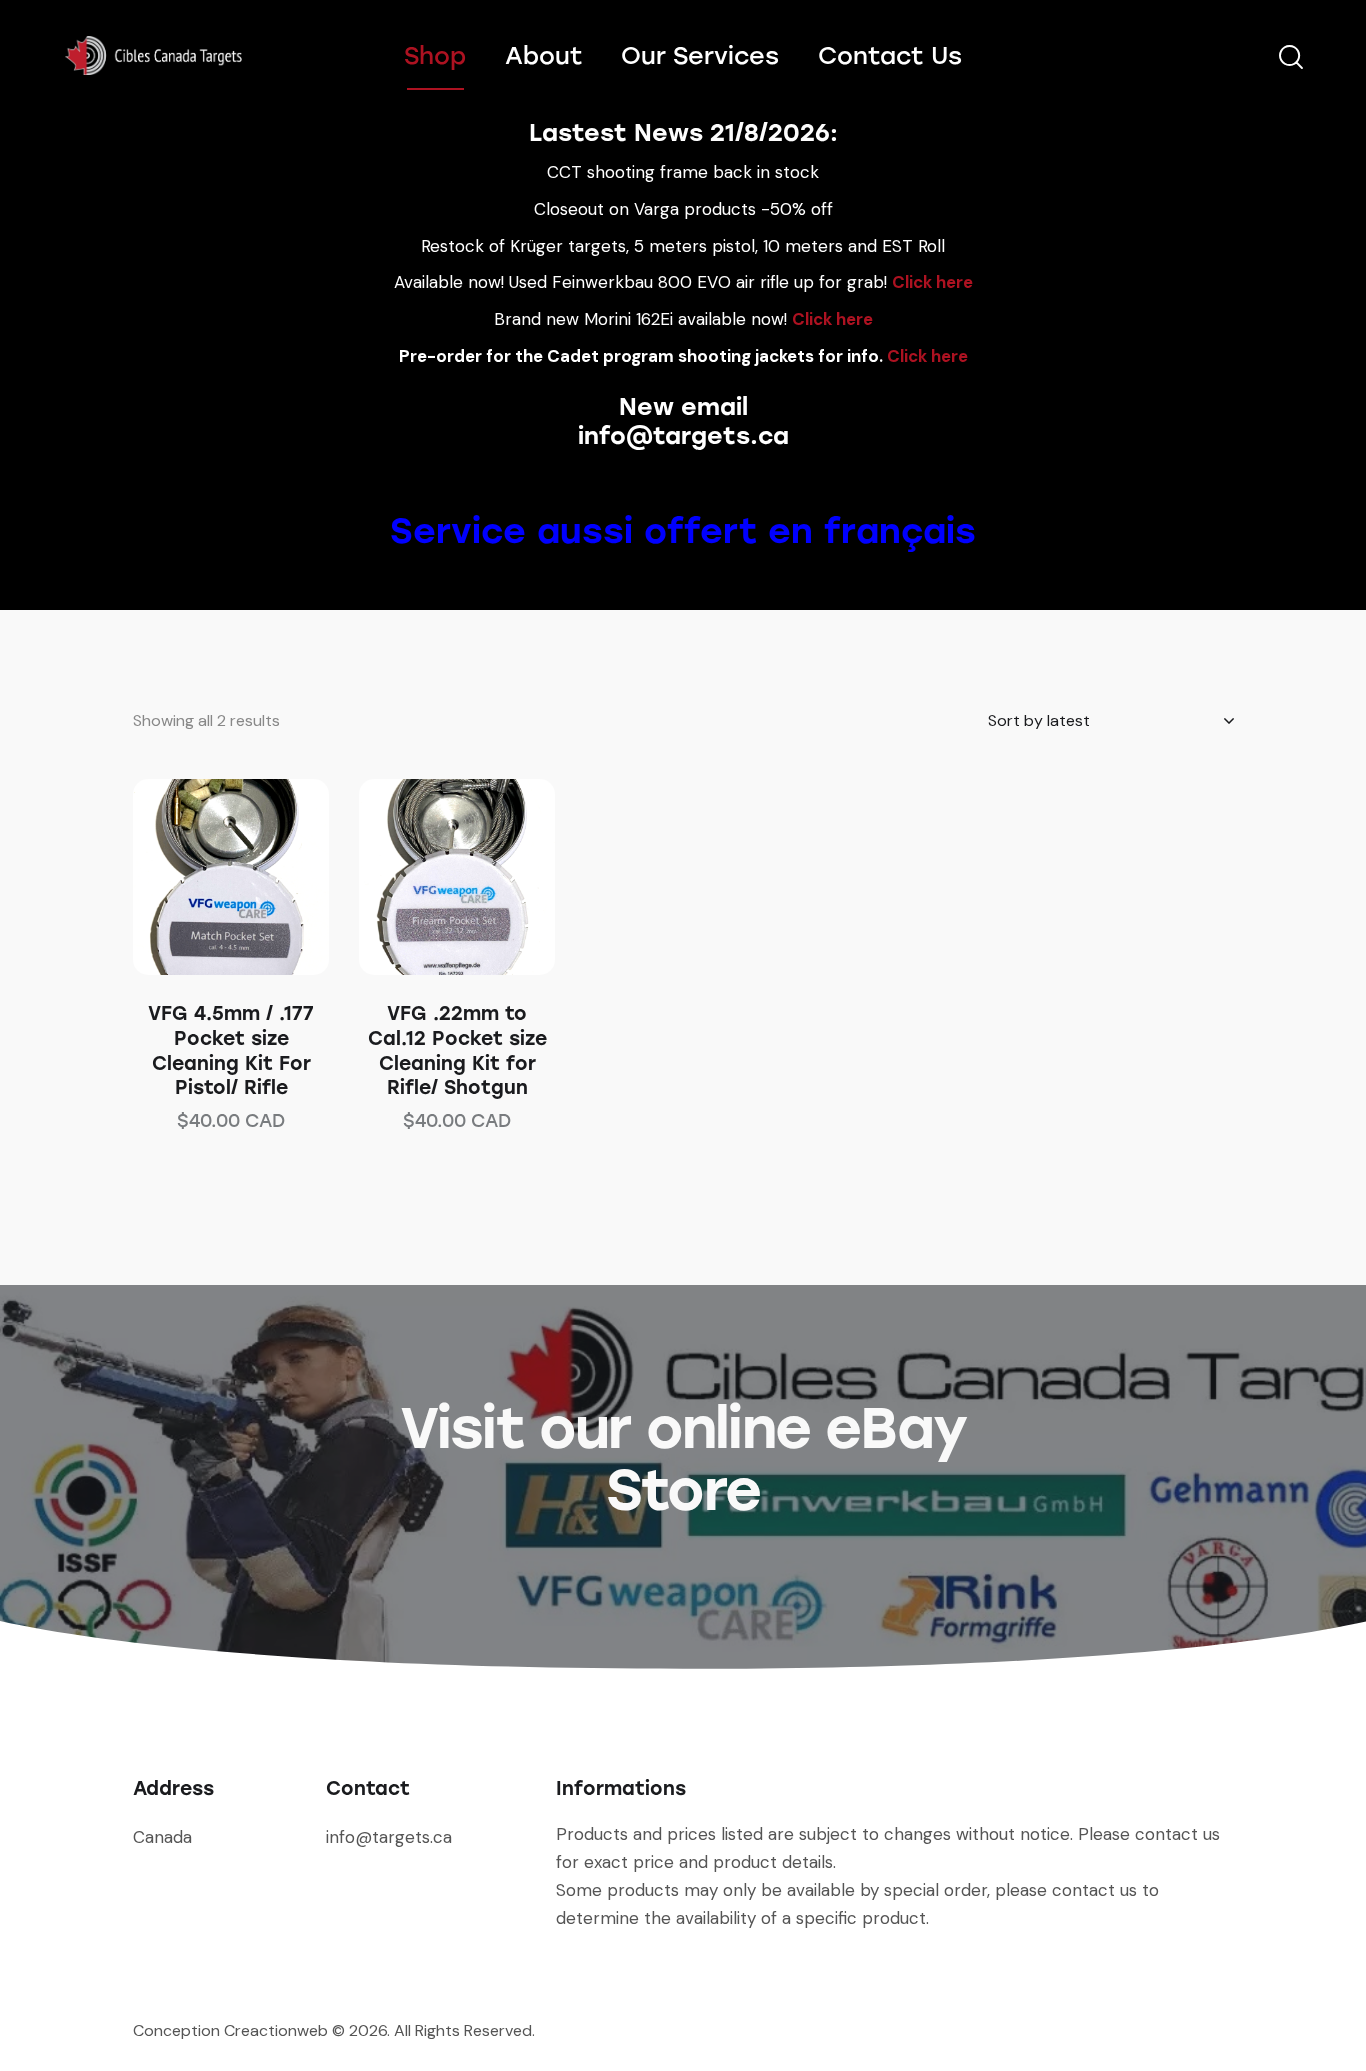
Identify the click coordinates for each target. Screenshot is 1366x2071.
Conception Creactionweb (230, 2030)
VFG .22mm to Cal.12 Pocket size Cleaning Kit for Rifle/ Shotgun (457, 1050)
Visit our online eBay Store (683, 1459)
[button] (203, 877)
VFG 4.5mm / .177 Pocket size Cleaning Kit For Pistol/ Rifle (231, 1050)
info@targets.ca (683, 435)
